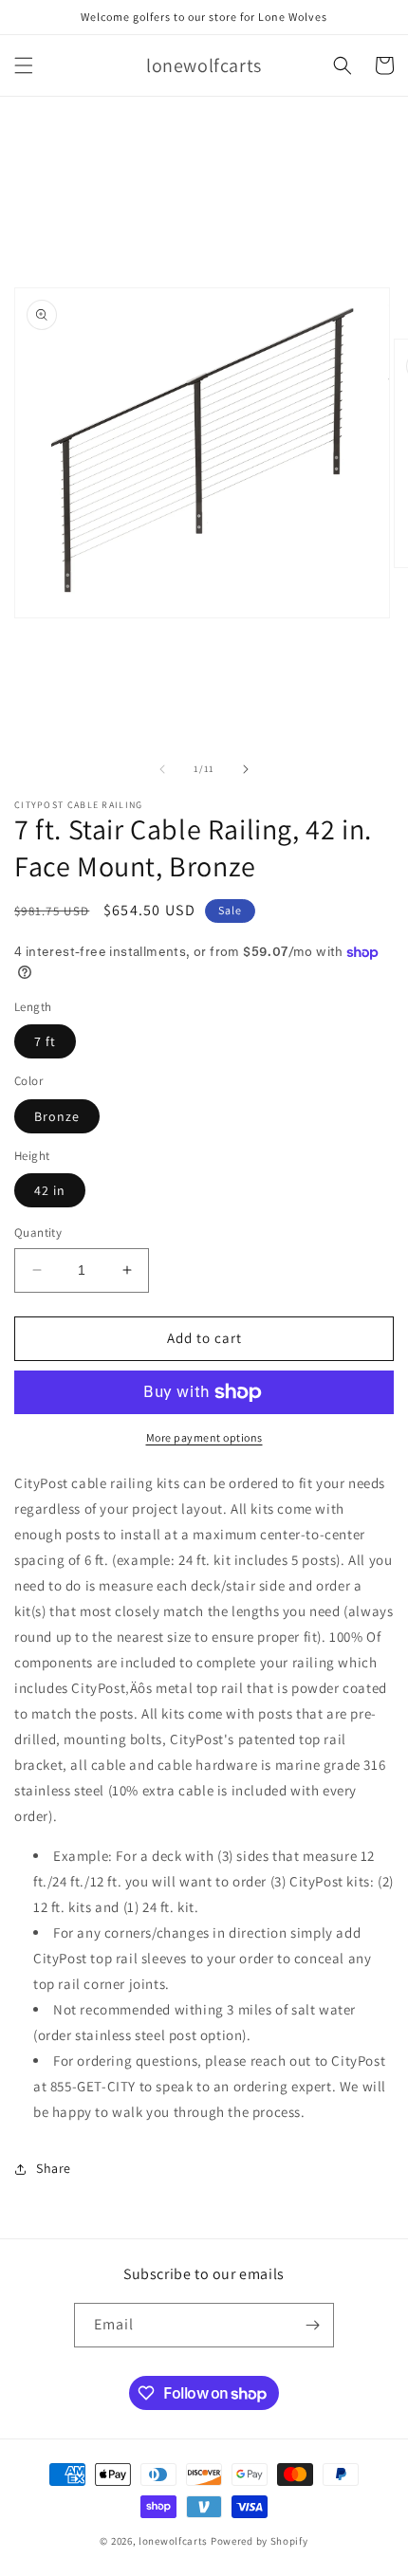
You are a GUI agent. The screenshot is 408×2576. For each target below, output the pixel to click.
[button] (24, 65)
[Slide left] (162, 769)
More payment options (204, 1437)
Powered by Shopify (260, 2541)
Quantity (38, 1233)
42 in (50, 1190)
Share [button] (54, 2168)
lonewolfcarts (173, 2541)
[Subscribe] (312, 2325)
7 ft (45, 1041)
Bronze (57, 1116)
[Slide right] (246, 769)
